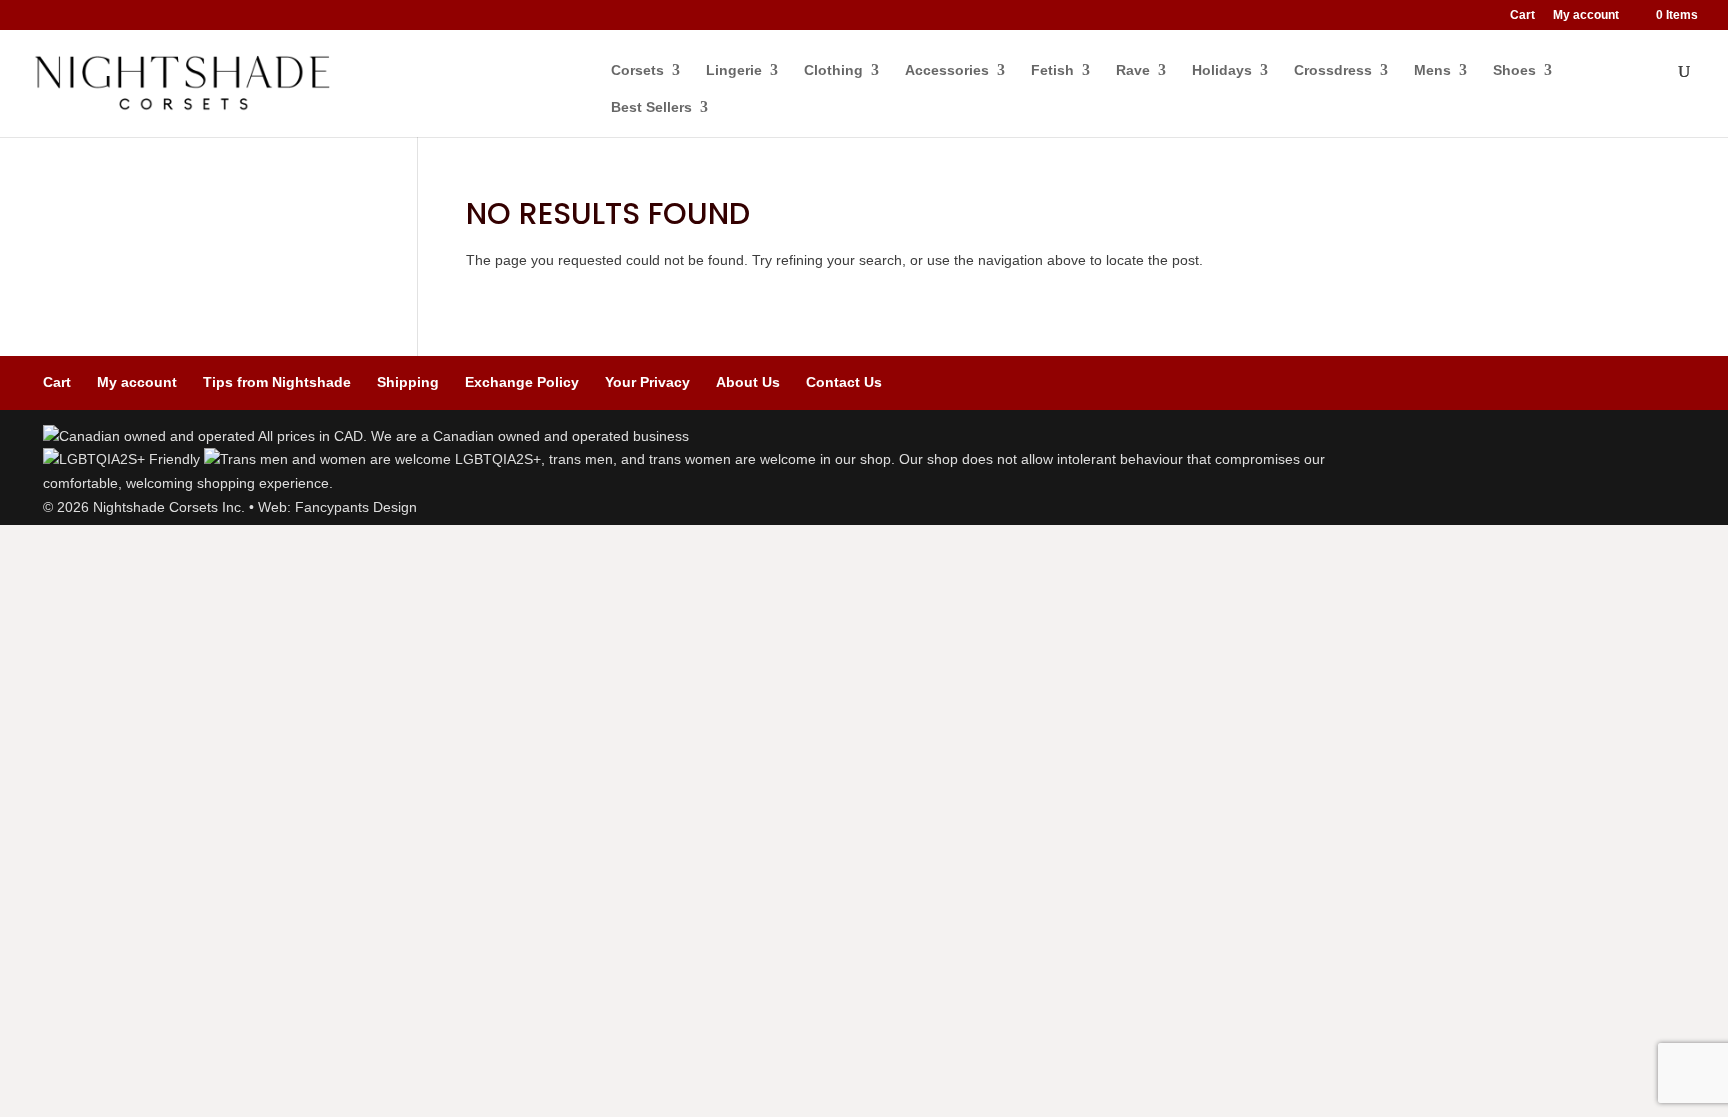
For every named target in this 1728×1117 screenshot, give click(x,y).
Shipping (408, 382)
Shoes (1514, 70)
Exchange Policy (522, 382)
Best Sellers (651, 107)
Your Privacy (647, 382)
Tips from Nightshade (277, 382)
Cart (1522, 15)
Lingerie (734, 70)
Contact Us (844, 382)
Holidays (1222, 70)
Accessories (947, 70)
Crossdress (1333, 70)
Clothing (833, 70)
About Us (748, 382)
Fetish (1052, 70)
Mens (1432, 70)
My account (1586, 15)
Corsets (637, 70)
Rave (1133, 70)
